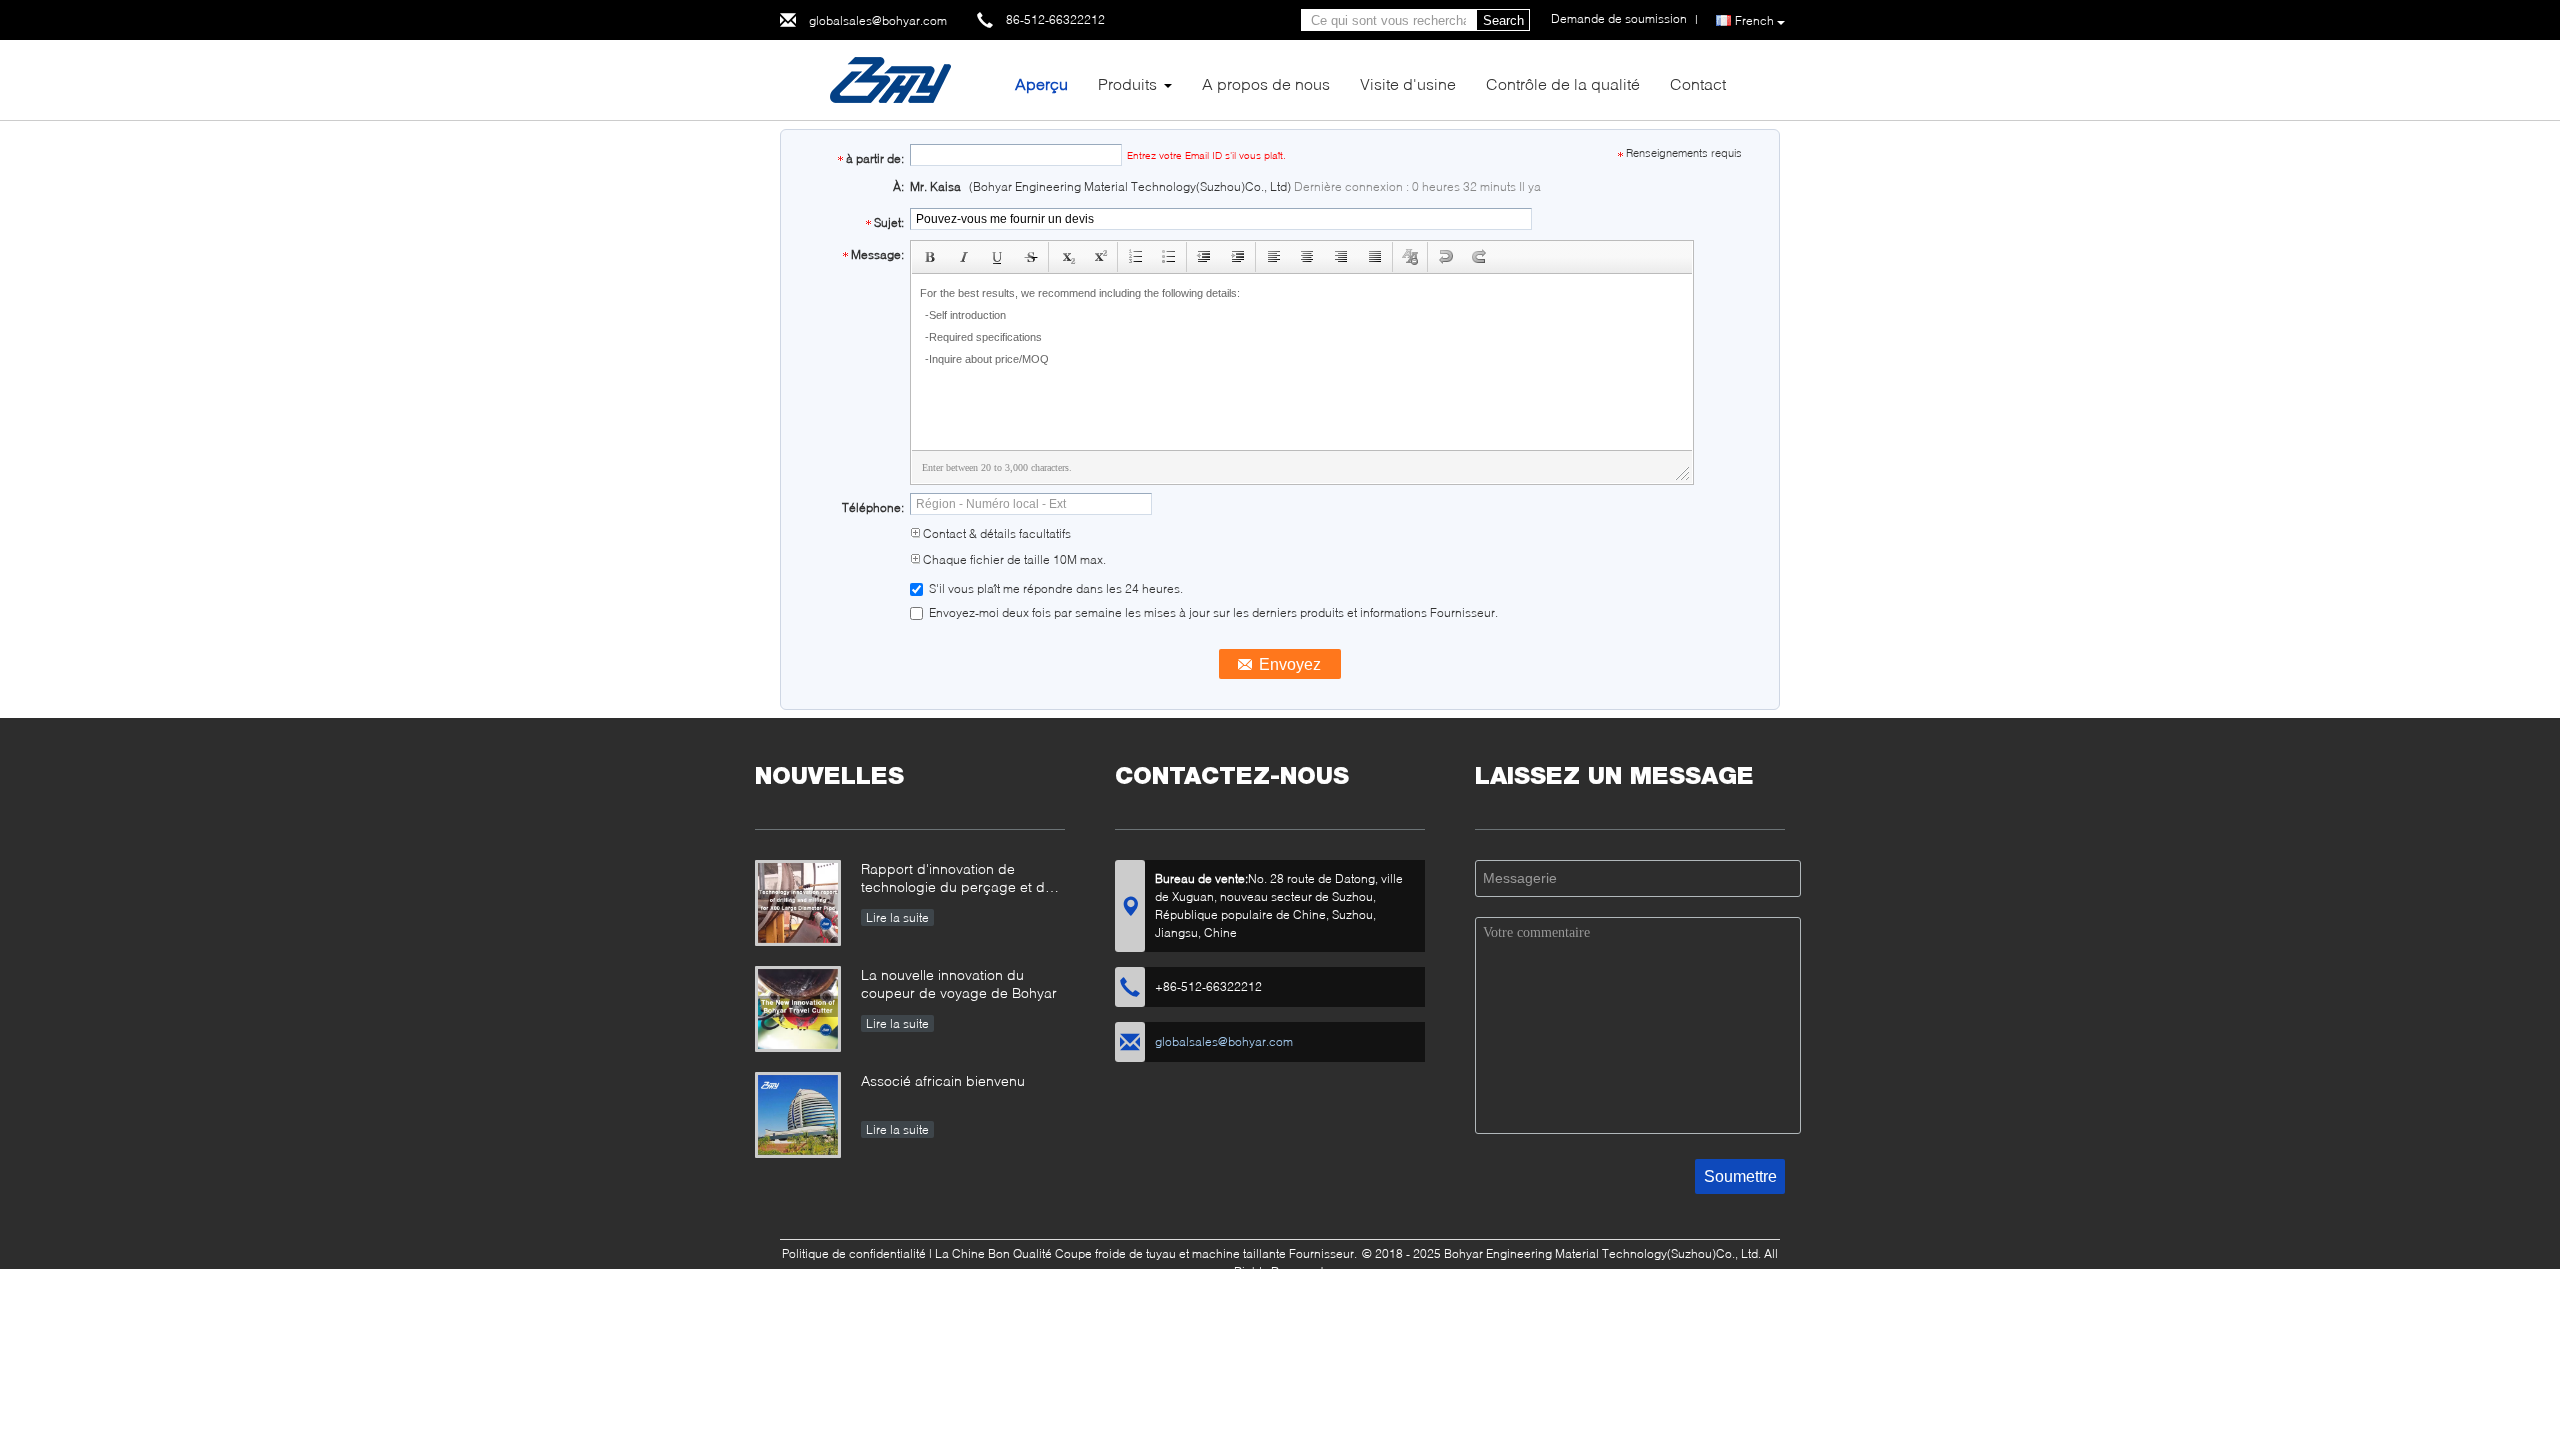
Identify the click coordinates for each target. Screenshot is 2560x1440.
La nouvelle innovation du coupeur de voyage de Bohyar (959, 983)
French (1754, 20)
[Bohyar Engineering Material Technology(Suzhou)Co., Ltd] (890, 78)
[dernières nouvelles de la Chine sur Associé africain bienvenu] (798, 1115)
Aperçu (1041, 83)
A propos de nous (1266, 83)
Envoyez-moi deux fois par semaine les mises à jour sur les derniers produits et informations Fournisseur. (1212, 612)
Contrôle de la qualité (1563, 83)
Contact (1698, 83)
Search (1503, 20)
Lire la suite (897, 917)
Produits (1127, 83)
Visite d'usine (1408, 83)
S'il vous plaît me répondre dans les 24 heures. (1054, 588)
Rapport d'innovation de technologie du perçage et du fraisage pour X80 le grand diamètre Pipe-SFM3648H (957, 879)
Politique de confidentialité (854, 1253)
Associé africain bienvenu (943, 1080)
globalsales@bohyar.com (878, 20)
